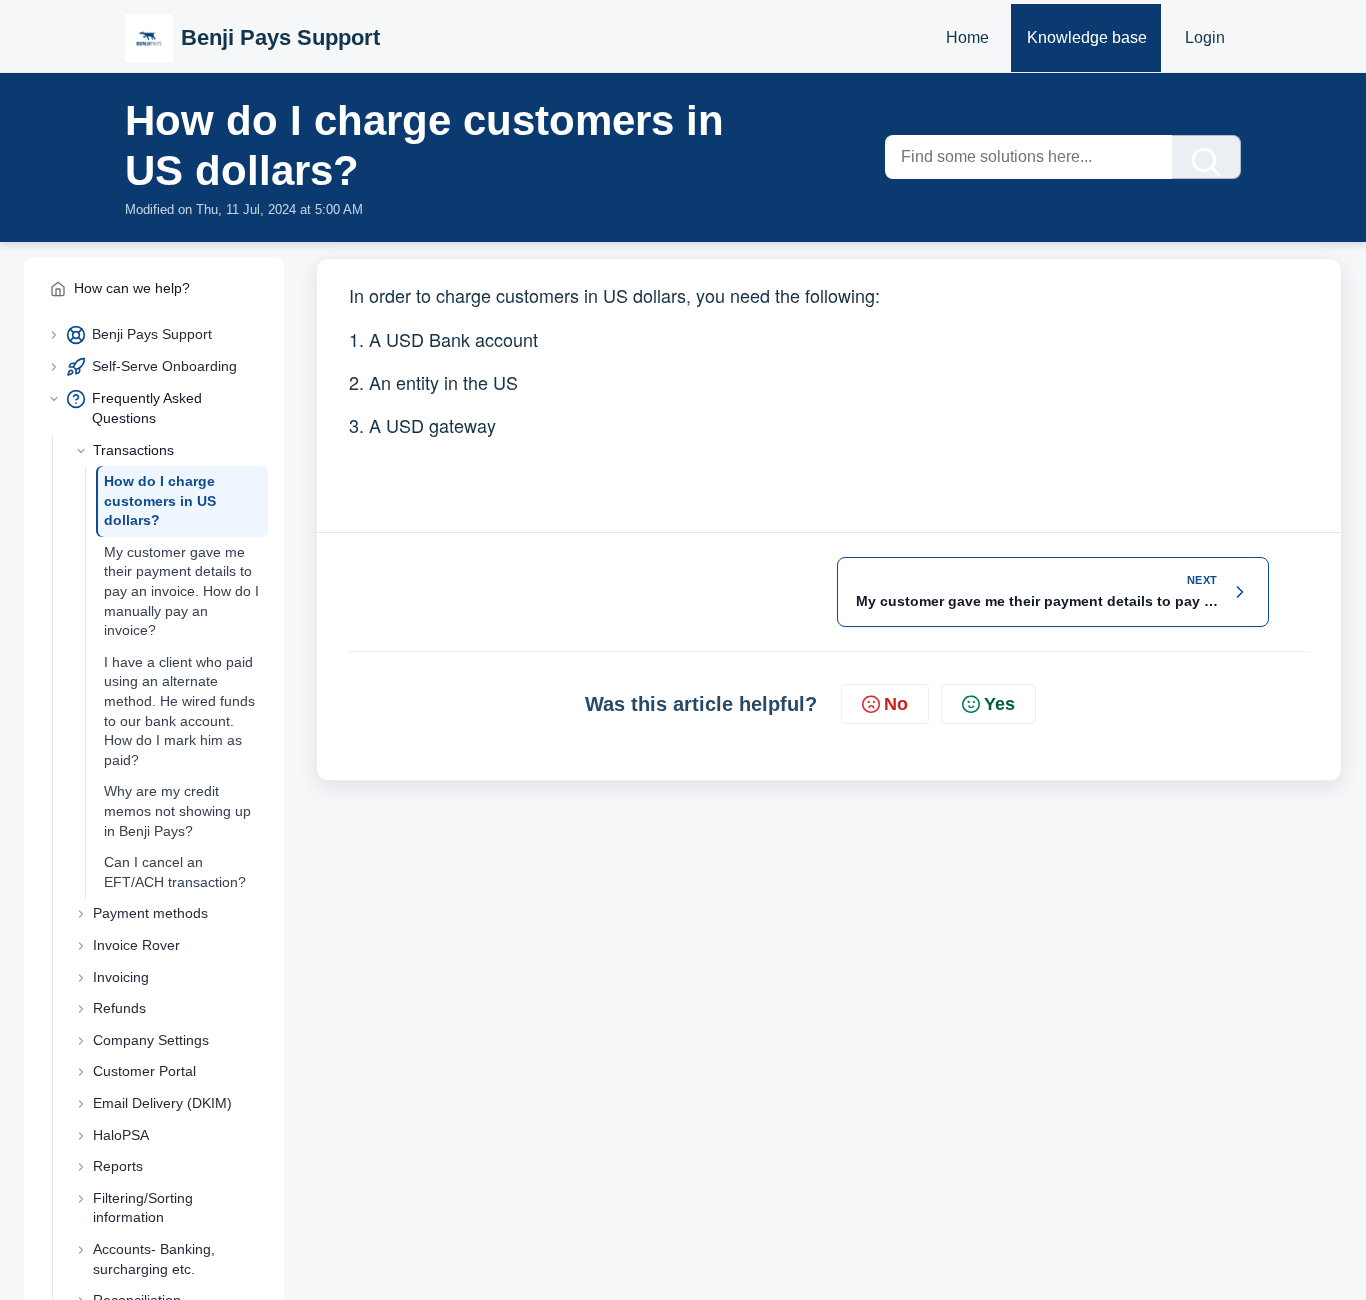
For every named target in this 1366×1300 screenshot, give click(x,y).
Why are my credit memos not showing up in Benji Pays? (177, 810)
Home (967, 37)
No (896, 704)
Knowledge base (1087, 37)
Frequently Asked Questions (147, 408)
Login (1205, 37)
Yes (999, 704)
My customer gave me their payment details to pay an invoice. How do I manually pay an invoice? (181, 591)
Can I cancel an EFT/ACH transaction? (175, 872)
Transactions (133, 450)
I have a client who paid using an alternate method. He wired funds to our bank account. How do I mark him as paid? (179, 711)
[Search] (1206, 157)
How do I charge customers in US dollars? (160, 500)
